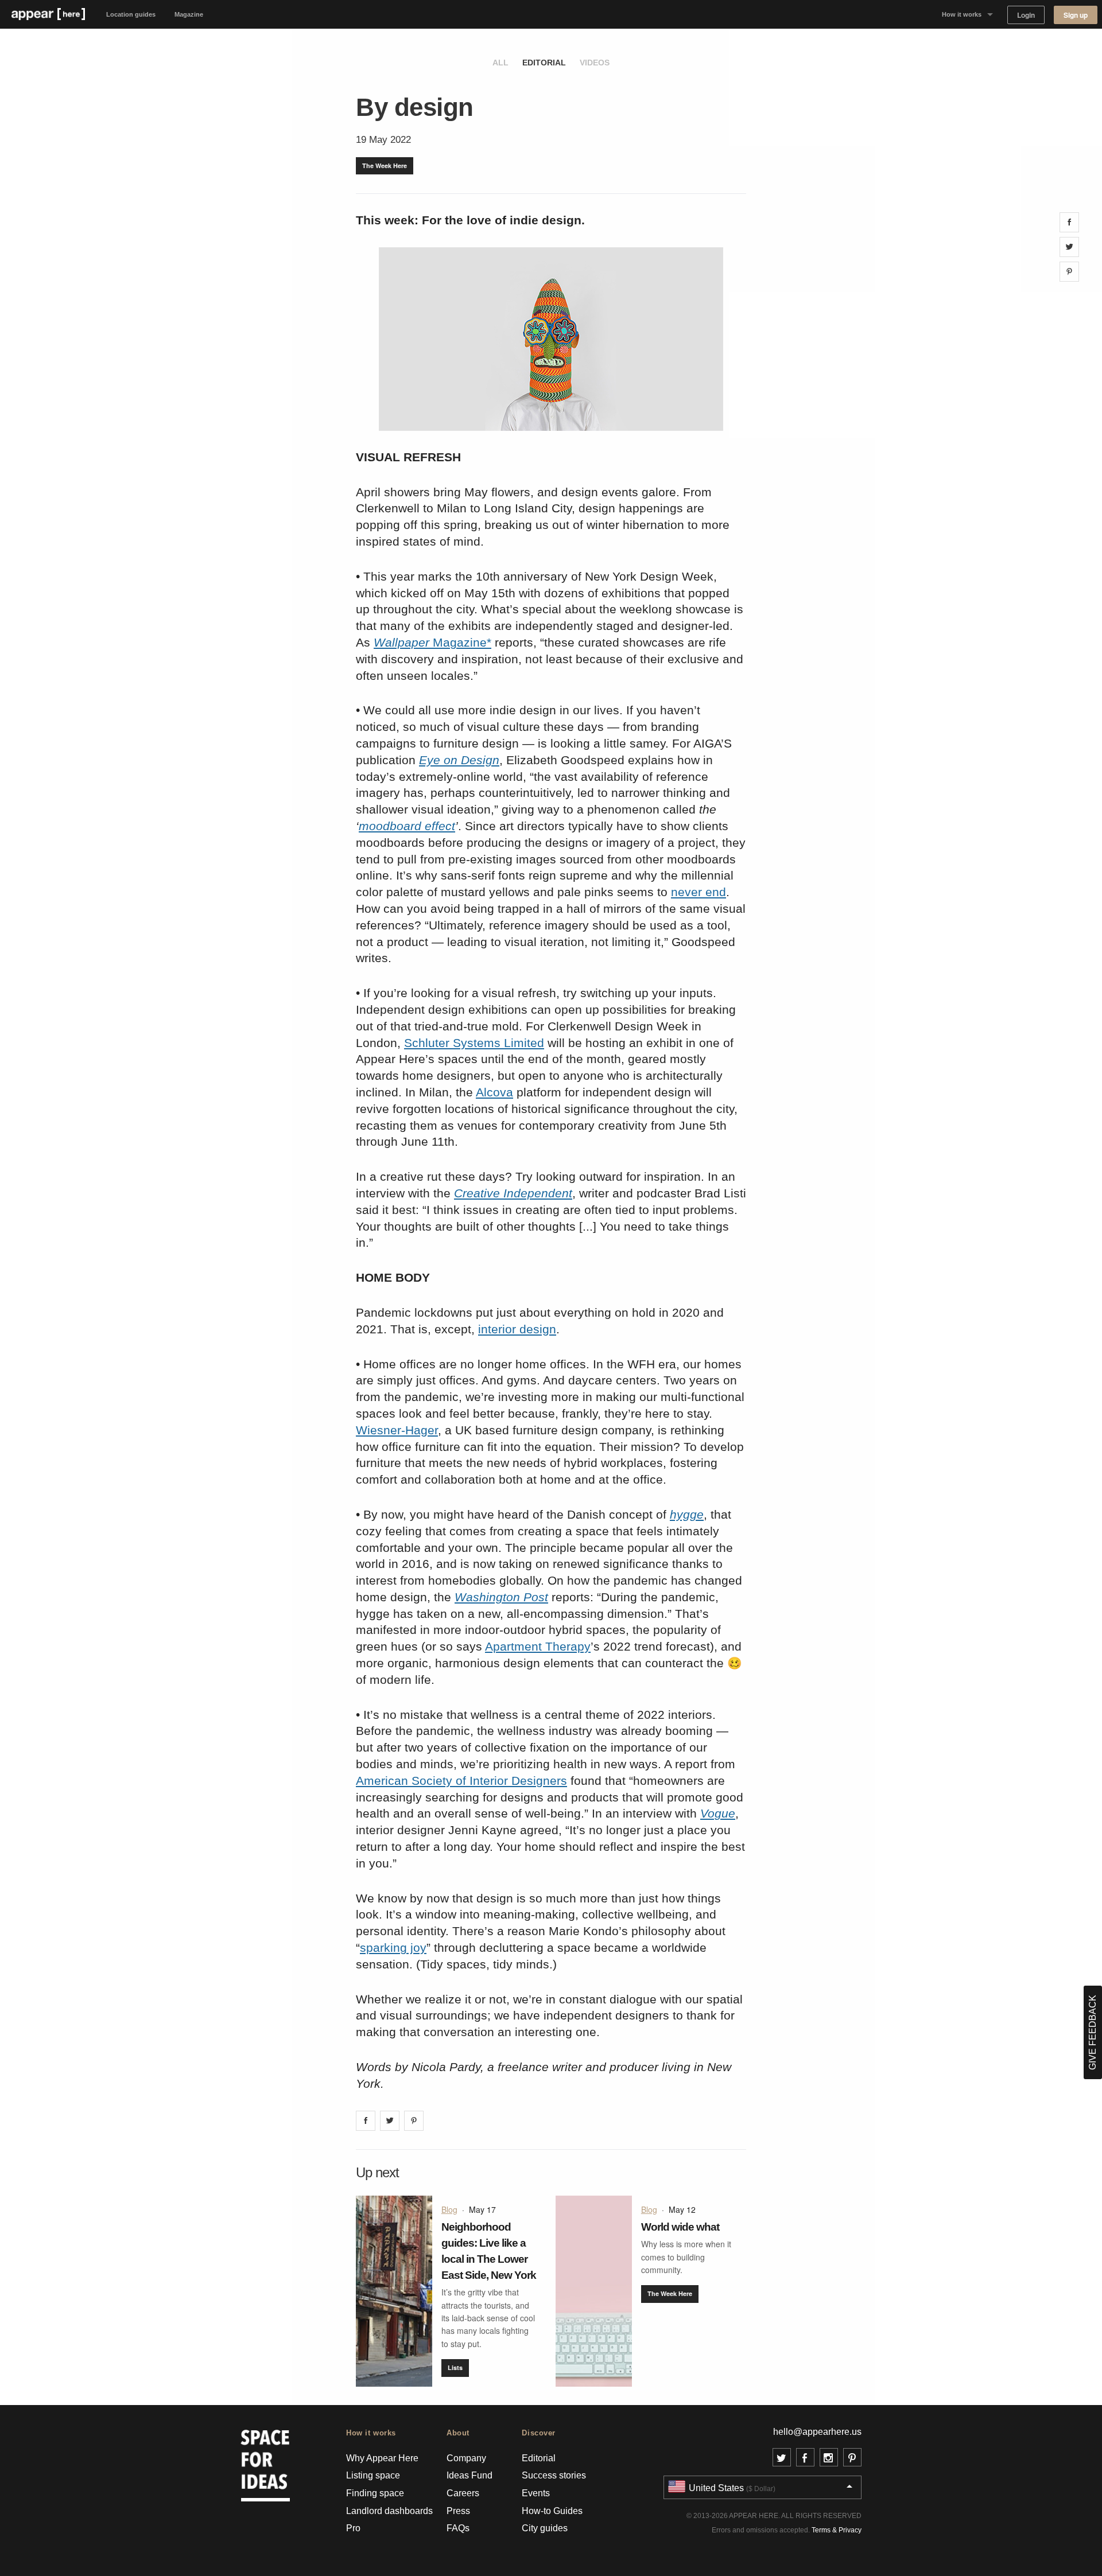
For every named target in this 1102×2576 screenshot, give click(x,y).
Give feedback (1093, 2032)
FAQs (458, 2528)
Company (466, 2458)
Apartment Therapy (538, 1646)
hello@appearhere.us (817, 2432)
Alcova (494, 1092)
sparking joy (393, 1947)
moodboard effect (407, 826)
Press (458, 2511)
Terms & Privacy (837, 2530)
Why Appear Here (382, 2458)
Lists (455, 2367)
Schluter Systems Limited (474, 1043)
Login (1026, 15)
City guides (545, 2528)
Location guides (131, 14)
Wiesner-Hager (397, 1430)
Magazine (189, 14)
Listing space (373, 2475)
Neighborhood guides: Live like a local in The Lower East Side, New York (489, 2251)
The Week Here (385, 166)
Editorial (544, 63)
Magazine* (432, 642)
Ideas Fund (469, 2475)
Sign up (1076, 15)
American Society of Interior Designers (461, 1781)
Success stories (554, 2475)
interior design (517, 1329)
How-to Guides (552, 2511)
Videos (595, 63)
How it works (962, 14)
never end (699, 892)
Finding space (375, 2493)
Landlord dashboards (389, 2511)
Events (536, 2493)
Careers (463, 2493)
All (500, 63)
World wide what (680, 2227)
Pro (353, 2528)
